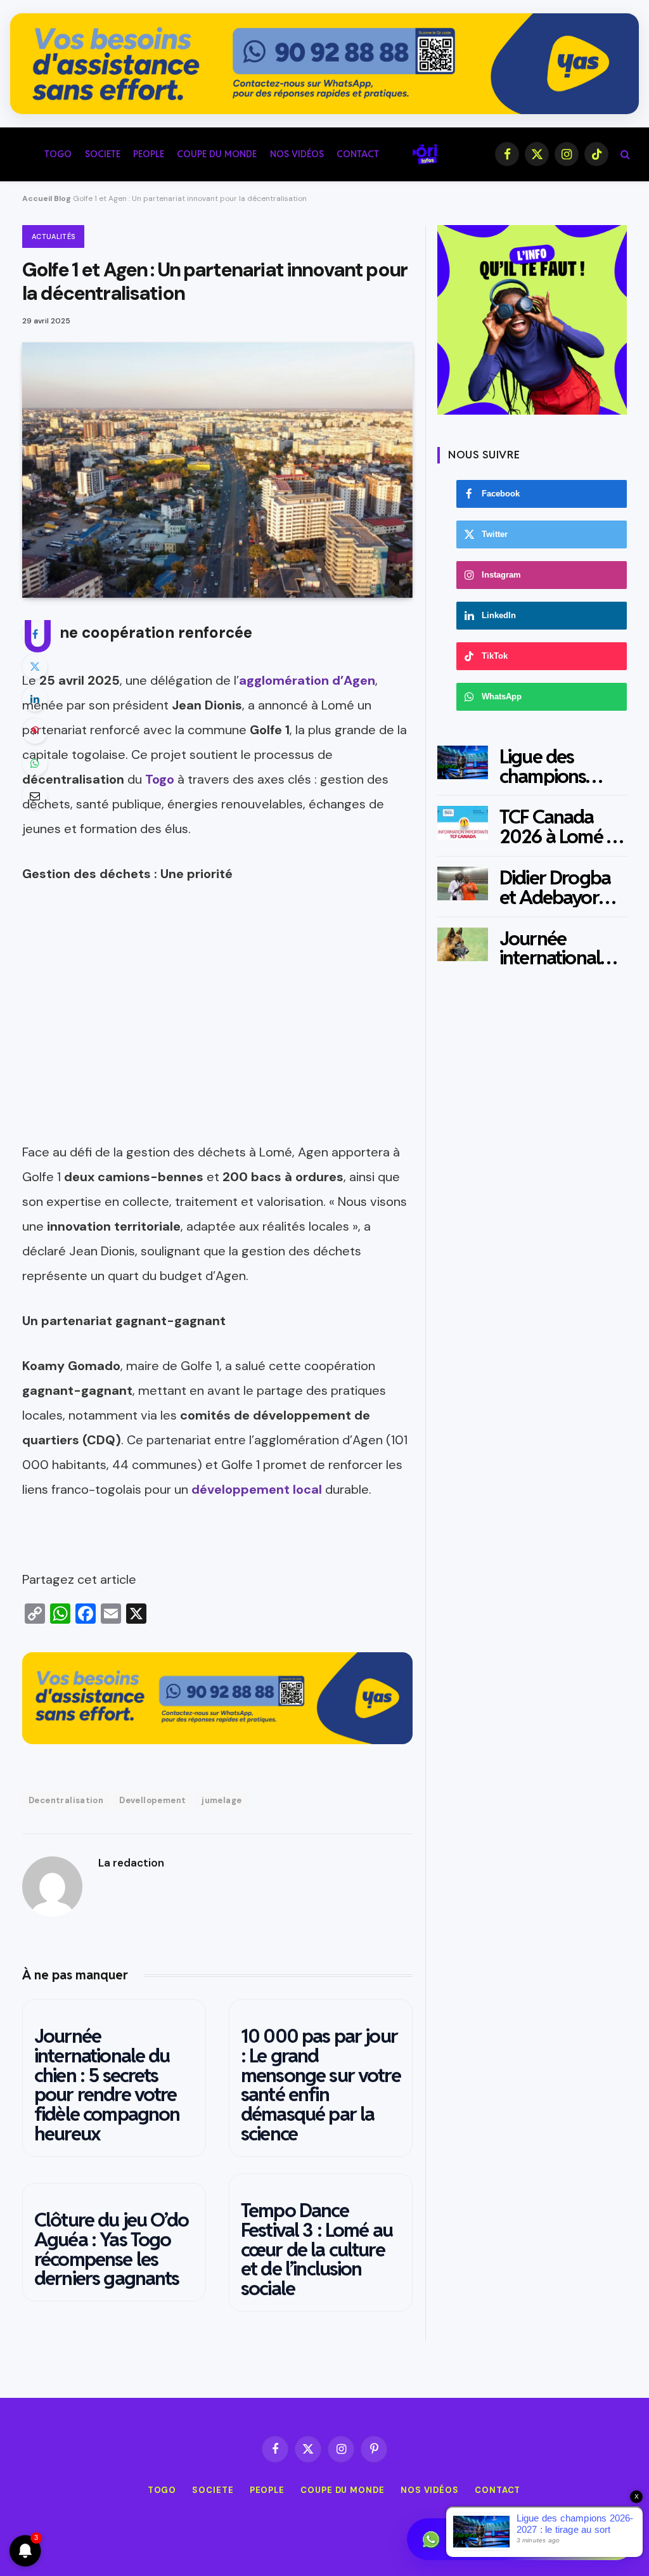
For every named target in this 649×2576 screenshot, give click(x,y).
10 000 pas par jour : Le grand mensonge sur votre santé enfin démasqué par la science (321, 2085)
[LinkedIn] (35, 699)
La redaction (131, 1863)
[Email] (35, 796)
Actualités (53, 236)
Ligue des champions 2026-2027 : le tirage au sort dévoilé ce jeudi (559, 767)
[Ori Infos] (425, 154)
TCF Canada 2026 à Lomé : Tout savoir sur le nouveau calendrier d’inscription (556, 827)
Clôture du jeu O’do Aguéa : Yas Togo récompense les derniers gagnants (111, 2249)
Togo (160, 779)
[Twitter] (35, 666)
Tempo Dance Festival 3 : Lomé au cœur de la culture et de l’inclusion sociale (317, 2249)
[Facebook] (35, 634)
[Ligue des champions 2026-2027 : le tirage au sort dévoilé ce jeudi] (463, 762)
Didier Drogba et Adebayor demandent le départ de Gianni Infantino (562, 888)
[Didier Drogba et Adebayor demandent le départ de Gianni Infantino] (463, 883)
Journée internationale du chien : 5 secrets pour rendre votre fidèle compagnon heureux (107, 2085)
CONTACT (358, 154)
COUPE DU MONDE (217, 154)
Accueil (37, 198)
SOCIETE (103, 154)
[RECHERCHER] (624, 154)
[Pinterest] (35, 731)
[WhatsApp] (35, 763)
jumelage (222, 1800)
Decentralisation (66, 1800)
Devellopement (152, 1800)
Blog (62, 198)
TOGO (58, 154)
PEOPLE (149, 154)
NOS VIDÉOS (297, 154)
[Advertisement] (217, 1051)
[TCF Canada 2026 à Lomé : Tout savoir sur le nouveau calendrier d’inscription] (463, 823)
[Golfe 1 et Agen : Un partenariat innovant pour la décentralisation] (217, 470)
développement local (257, 1489)
